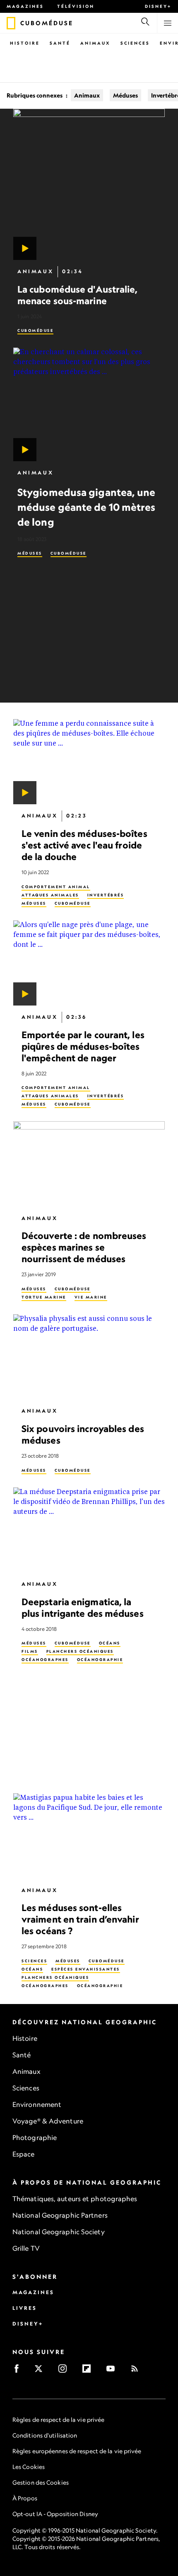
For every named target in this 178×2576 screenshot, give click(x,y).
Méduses (125, 95)
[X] (41, 2371)
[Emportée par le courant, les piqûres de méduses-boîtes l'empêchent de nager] (89, 963)
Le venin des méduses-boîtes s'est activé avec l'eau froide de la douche (84, 845)
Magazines (25, 6)
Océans (110, 1643)
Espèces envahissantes (86, 1969)
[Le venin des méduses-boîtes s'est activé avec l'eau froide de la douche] (89, 762)
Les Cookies (29, 2467)
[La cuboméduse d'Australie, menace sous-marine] (89, 184)
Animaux (95, 43)
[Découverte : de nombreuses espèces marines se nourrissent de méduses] (89, 1164)
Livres (25, 2308)
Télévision (76, 6)
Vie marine (91, 1297)
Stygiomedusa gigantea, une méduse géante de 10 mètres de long (87, 507)
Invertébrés (106, 895)
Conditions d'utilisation (45, 2435)
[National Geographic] (11, 23)
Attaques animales (50, 895)
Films (30, 1652)
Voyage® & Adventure (48, 2121)
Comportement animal (56, 887)
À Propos (25, 2498)
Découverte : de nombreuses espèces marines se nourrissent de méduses (84, 1247)
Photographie (35, 2138)
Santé (60, 43)
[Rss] (137, 2371)
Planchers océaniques (80, 1652)
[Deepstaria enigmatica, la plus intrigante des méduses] (89, 1530)
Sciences (135, 43)
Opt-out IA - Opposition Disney (55, 2514)
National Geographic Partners (60, 2215)
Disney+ (158, 6)
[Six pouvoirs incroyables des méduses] (89, 1357)
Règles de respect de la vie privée (58, 2420)
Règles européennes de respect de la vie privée (77, 2451)
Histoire (25, 43)
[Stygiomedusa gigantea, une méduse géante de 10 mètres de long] (89, 404)
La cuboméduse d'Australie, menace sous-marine (78, 295)
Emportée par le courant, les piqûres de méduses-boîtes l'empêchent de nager (83, 1046)
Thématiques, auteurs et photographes (75, 2199)
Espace (24, 2154)
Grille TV (26, 2248)
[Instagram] (65, 2371)
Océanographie (100, 1660)
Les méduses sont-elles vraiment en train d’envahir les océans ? (80, 1919)
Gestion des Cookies (41, 2482)
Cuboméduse (35, 330)
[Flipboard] (89, 2371)
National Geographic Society (59, 2232)
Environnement (37, 2104)
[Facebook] (19, 2371)
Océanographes (45, 1660)
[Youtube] (113, 2371)
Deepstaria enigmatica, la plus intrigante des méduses (83, 1607)
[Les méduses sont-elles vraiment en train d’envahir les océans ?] (89, 1836)
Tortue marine (44, 1297)
